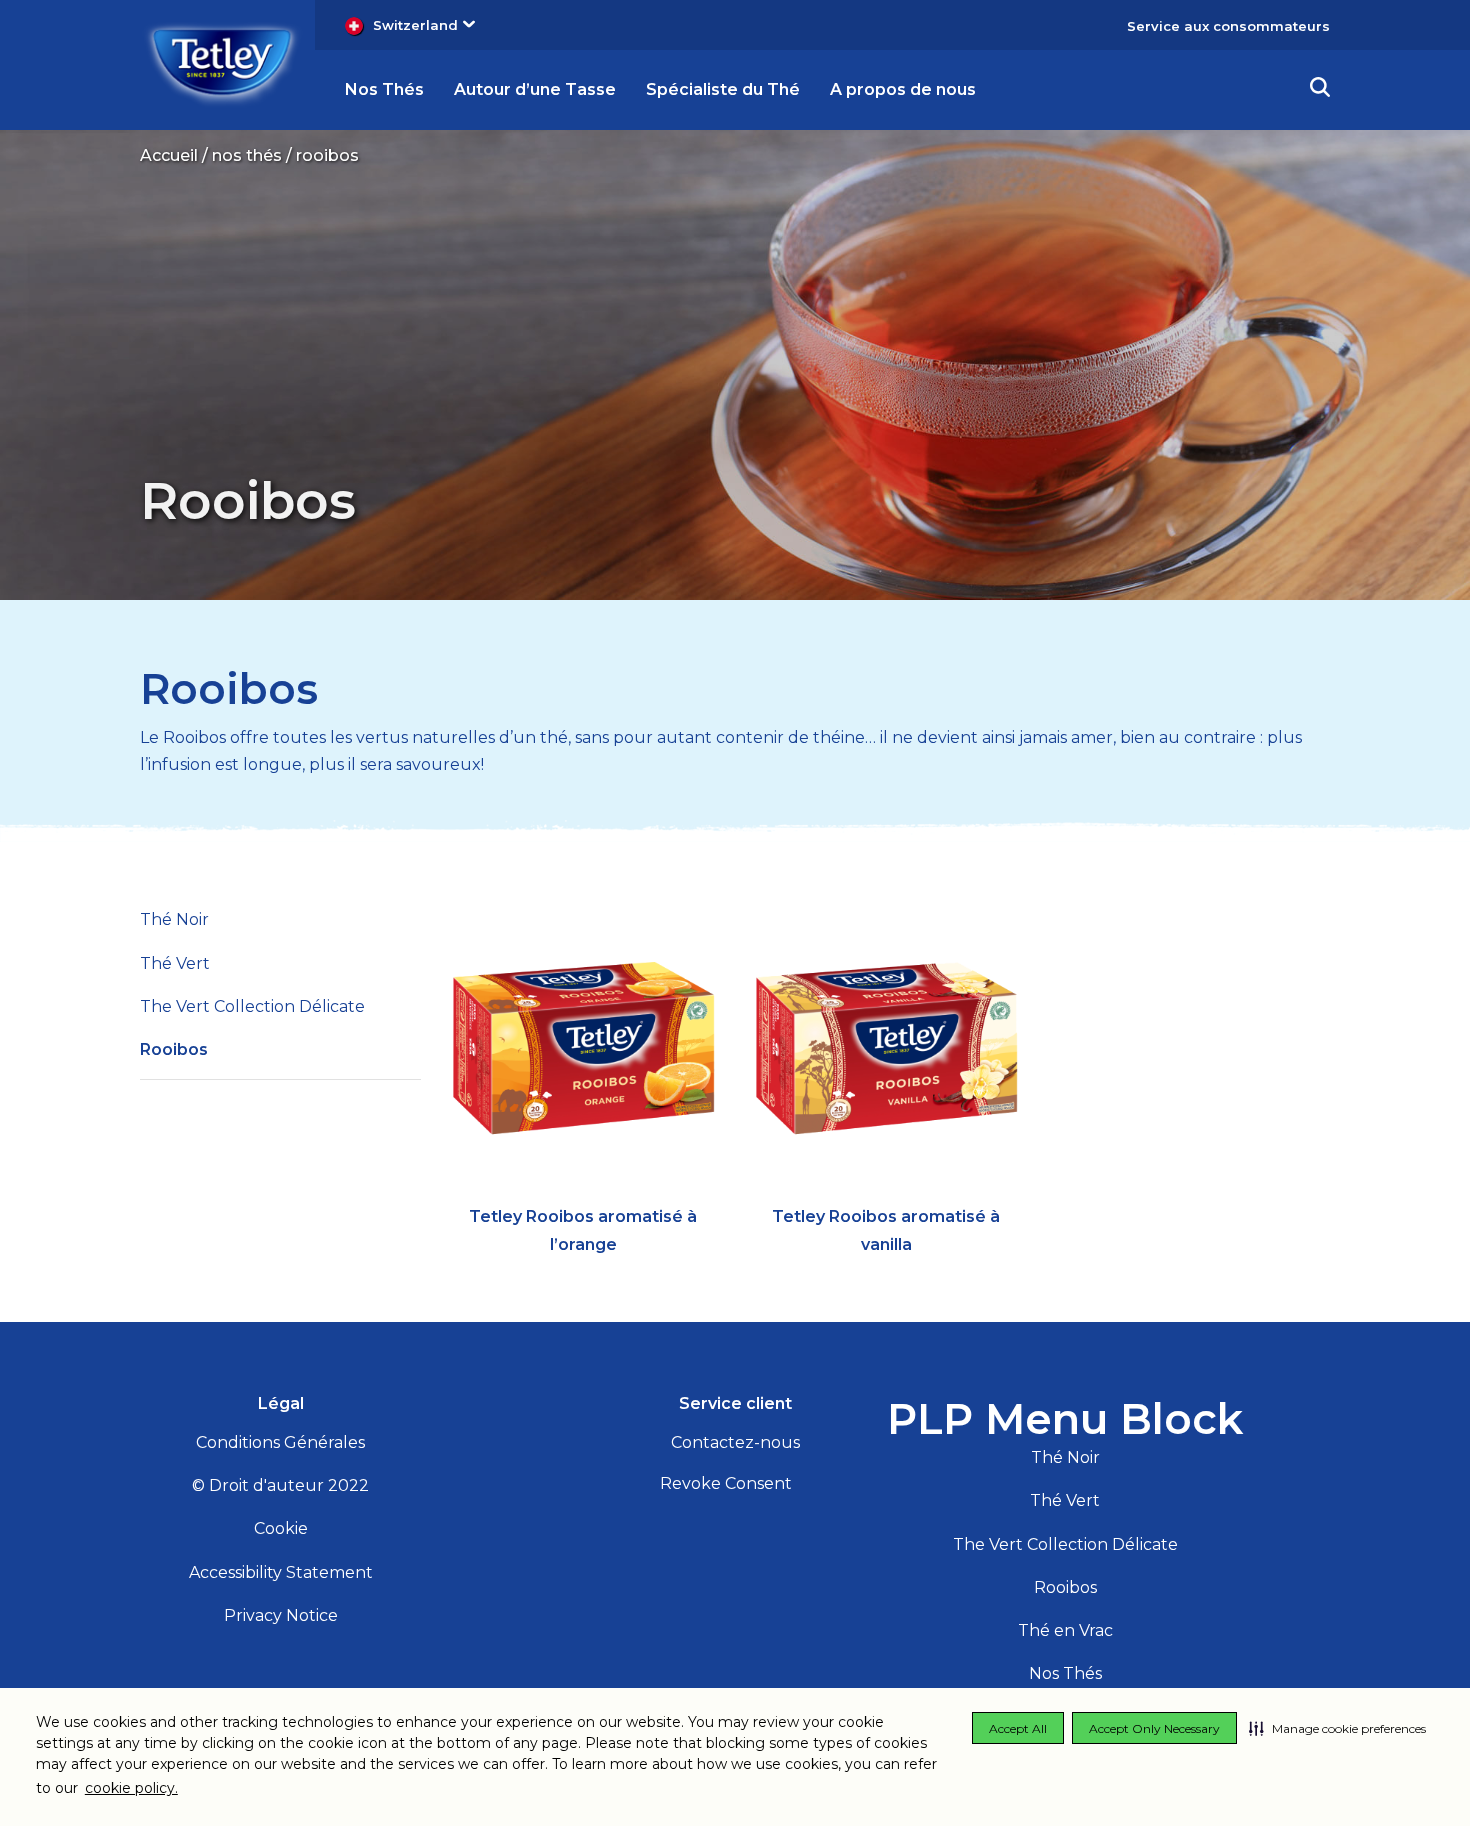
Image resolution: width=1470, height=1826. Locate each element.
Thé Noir (174, 919)
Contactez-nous (735, 1442)
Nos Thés (1065, 1673)
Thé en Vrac (1065, 1630)
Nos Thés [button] (384, 89)
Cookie (281, 1528)
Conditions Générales (280, 1442)
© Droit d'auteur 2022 (280, 1485)
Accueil (169, 155)
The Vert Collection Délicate (252, 1006)
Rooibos (229, 689)
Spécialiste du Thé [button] (723, 89)
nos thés (247, 155)
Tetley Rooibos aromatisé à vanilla (886, 1230)
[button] (1337, 1728)
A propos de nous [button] (903, 89)
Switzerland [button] (415, 25)
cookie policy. (131, 1788)
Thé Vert (175, 963)
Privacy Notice (281, 1615)
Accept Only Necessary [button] (1154, 1728)
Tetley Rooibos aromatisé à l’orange (583, 1230)
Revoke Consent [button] (726, 1483)
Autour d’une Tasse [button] (535, 89)
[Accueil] (222, 63)
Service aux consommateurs (1228, 26)
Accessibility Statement (281, 1572)
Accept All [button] (1018, 1728)
